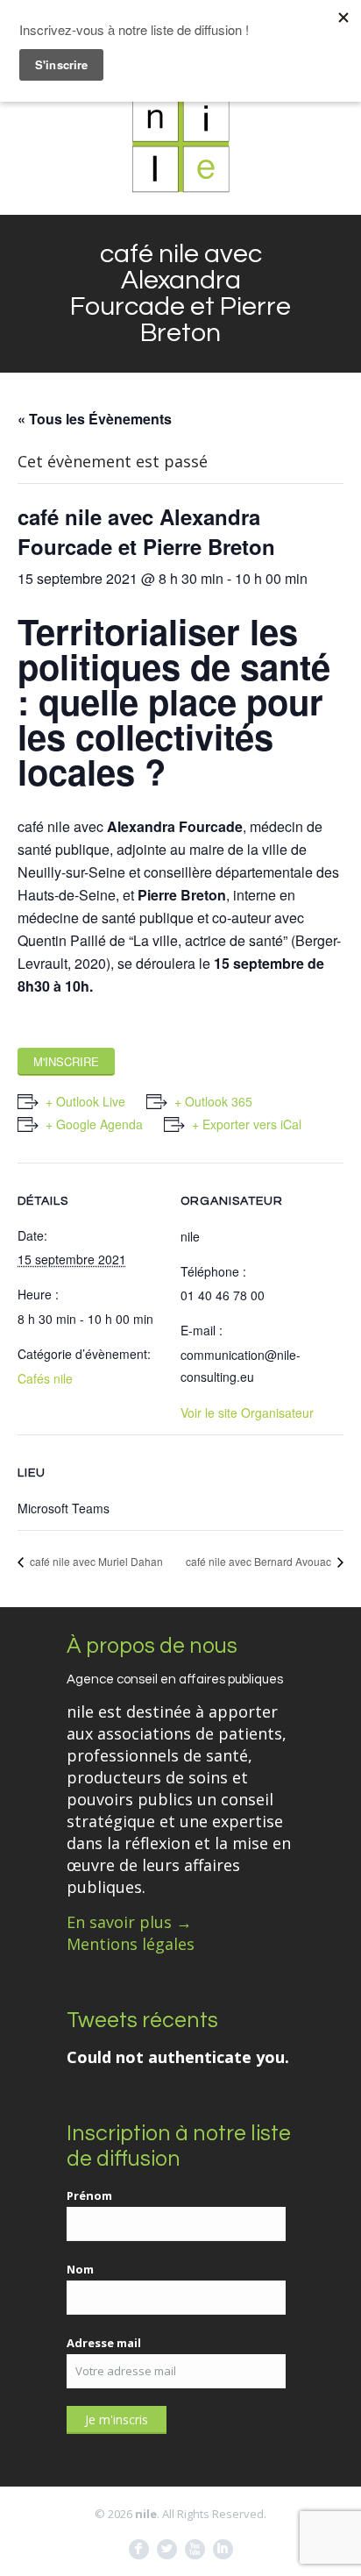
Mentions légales (131, 1944)
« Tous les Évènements (95, 419)
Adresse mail (104, 2343)
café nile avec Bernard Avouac (260, 1561)
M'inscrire (66, 1061)
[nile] (180, 144)
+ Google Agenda (94, 1124)
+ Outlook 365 (213, 1101)
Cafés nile (45, 1378)
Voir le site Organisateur (247, 1413)
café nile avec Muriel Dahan (95, 1561)
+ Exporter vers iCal (247, 1124)
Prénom (89, 2195)
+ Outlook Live (85, 1101)
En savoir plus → (129, 1922)
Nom (80, 2269)
